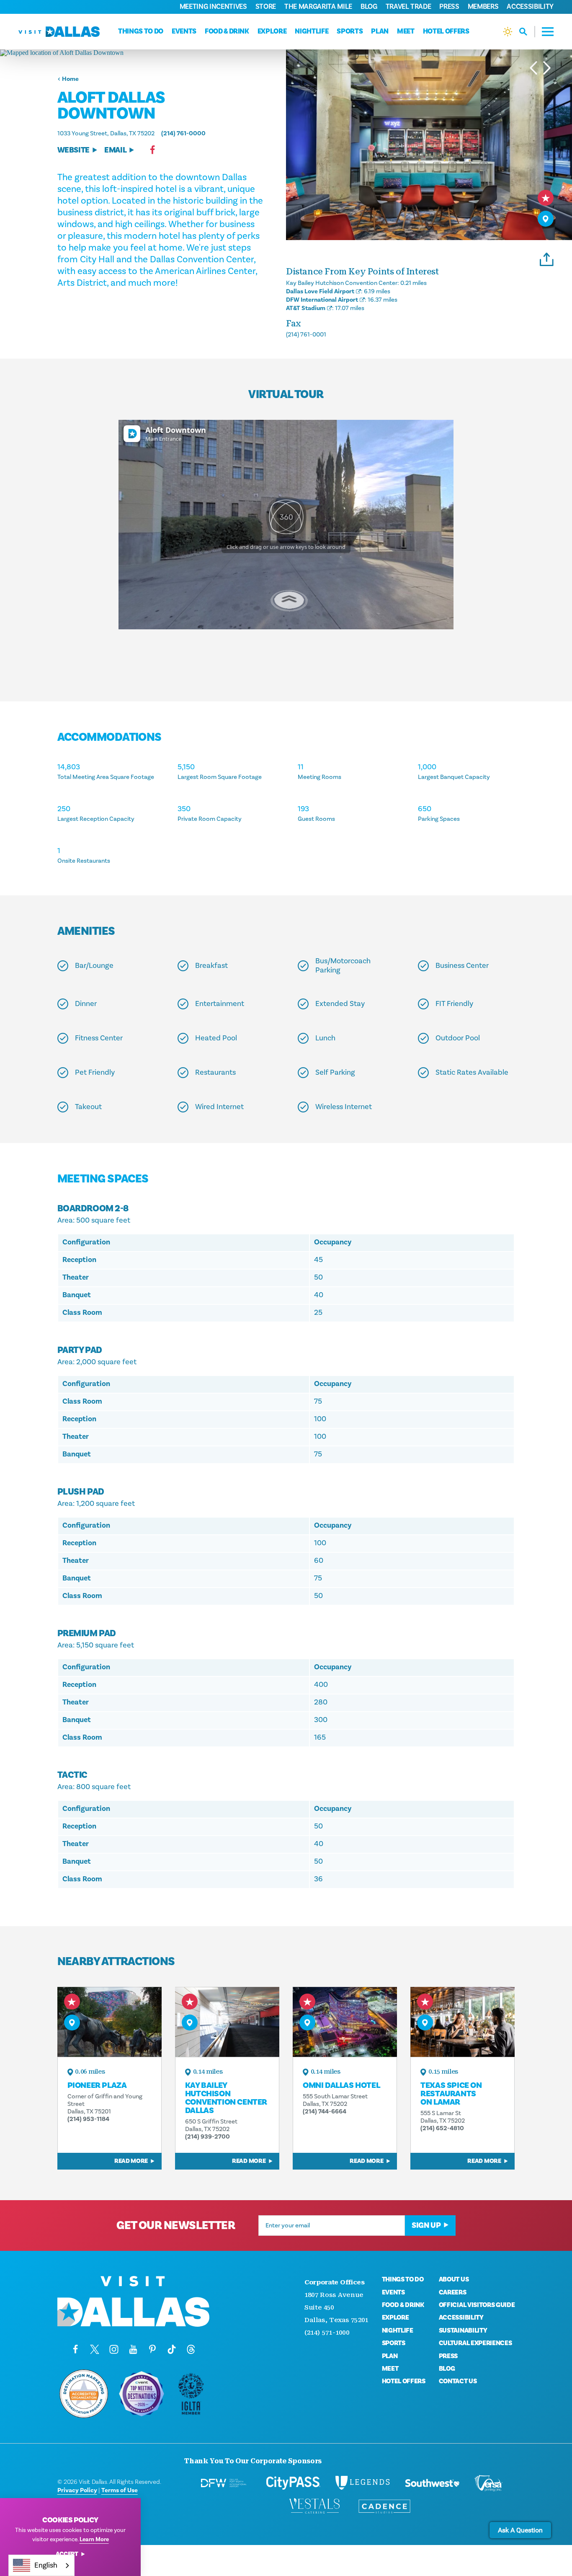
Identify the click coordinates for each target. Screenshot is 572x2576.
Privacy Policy (77, 2490)
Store (266, 7)
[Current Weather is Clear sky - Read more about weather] (508, 32)
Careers (453, 2292)
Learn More (94, 2540)
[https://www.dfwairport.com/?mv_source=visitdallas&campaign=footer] (224, 2483)
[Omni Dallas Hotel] (345, 2022)
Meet (406, 31)
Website (73, 150)
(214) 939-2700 (207, 2137)
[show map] (546, 219)
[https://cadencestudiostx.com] (384, 2506)
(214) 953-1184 (88, 2119)
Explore (272, 31)
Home (70, 79)
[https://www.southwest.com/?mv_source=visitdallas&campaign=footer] (432, 2483)
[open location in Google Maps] (143, 53)
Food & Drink (227, 31)
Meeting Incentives (213, 7)
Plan (380, 31)
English (46, 2565)
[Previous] (533, 68)
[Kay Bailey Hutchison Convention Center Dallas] (227, 2022)
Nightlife (312, 31)
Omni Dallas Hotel (341, 2085)
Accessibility (530, 7)
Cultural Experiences (475, 2343)
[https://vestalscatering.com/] (315, 2506)
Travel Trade (408, 7)
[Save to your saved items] (546, 198)
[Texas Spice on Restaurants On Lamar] (462, 2022)
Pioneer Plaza (97, 2085)
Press (449, 7)
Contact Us (458, 2381)
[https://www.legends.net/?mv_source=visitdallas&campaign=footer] (363, 2483)
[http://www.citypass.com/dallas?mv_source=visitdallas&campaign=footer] (293, 2483)
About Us (454, 2279)
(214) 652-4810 (442, 2128)
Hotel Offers (446, 31)
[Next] (547, 68)
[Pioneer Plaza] (110, 2022)
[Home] (59, 32)
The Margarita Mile (318, 7)
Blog (369, 7)
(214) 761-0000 (183, 133)
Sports (350, 31)
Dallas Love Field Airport (320, 291)
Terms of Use (120, 2490)
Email (115, 150)
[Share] (547, 258)
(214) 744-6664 (325, 2112)
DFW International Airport (322, 300)
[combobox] (41, 2565)
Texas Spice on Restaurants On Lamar (451, 2094)
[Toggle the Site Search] (527, 32)
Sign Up (426, 2225)
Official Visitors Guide (477, 2305)
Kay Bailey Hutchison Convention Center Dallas (226, 2098)
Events (184, 31)
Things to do (141, 31)
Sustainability (463, 2330)
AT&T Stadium (306, 308)
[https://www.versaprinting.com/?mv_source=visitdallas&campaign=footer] (488, 2483)
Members (483, 7)
